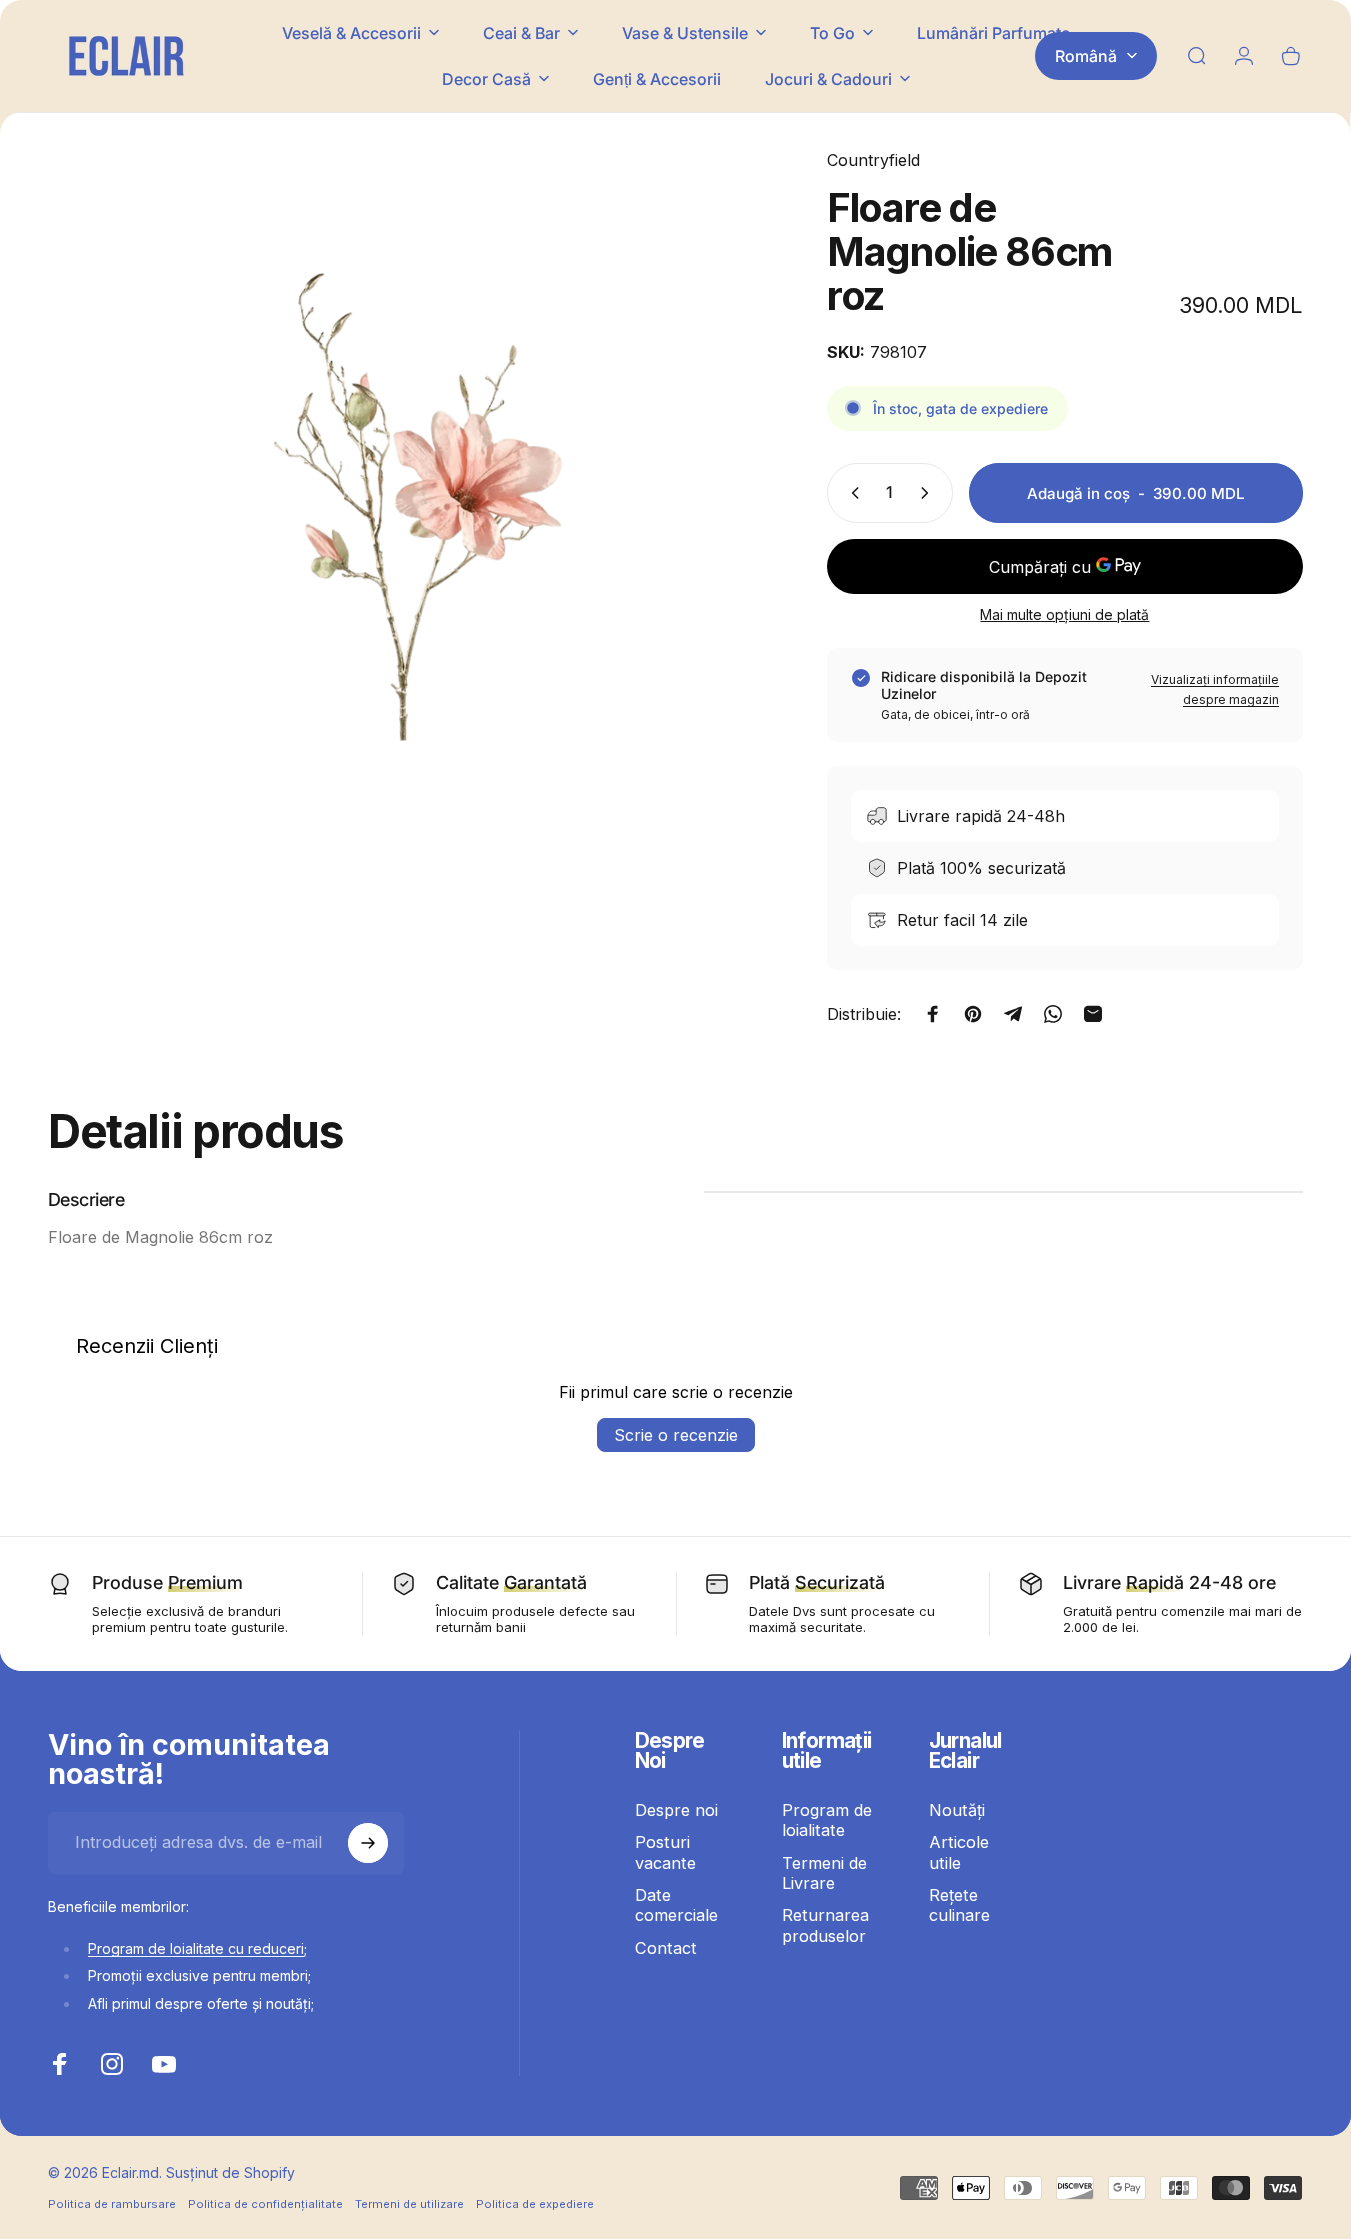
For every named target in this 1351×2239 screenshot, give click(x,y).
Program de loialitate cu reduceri (196, 1948)
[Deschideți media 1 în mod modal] (405, 505)
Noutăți (957, 1810)
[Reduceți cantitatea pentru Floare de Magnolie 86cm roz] (851, 493)
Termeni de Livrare (824, 1873)
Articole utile (959, 1852)
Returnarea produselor (825, 1925)
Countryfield (873, 160)
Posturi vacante (665, 1852)
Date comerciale (676, 1905)
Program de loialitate (827, 1820)
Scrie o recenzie (676, 1435)
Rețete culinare (959, 1905)
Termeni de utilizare (409, 2204)
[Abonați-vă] (368, 1843)
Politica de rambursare (112, 2204)
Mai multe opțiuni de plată (1064, 614)
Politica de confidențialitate (265, 2204)
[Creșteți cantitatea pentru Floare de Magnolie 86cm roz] (929, 493)
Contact (666, 1948)
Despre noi (676, 1810)
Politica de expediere (535, 2204)
